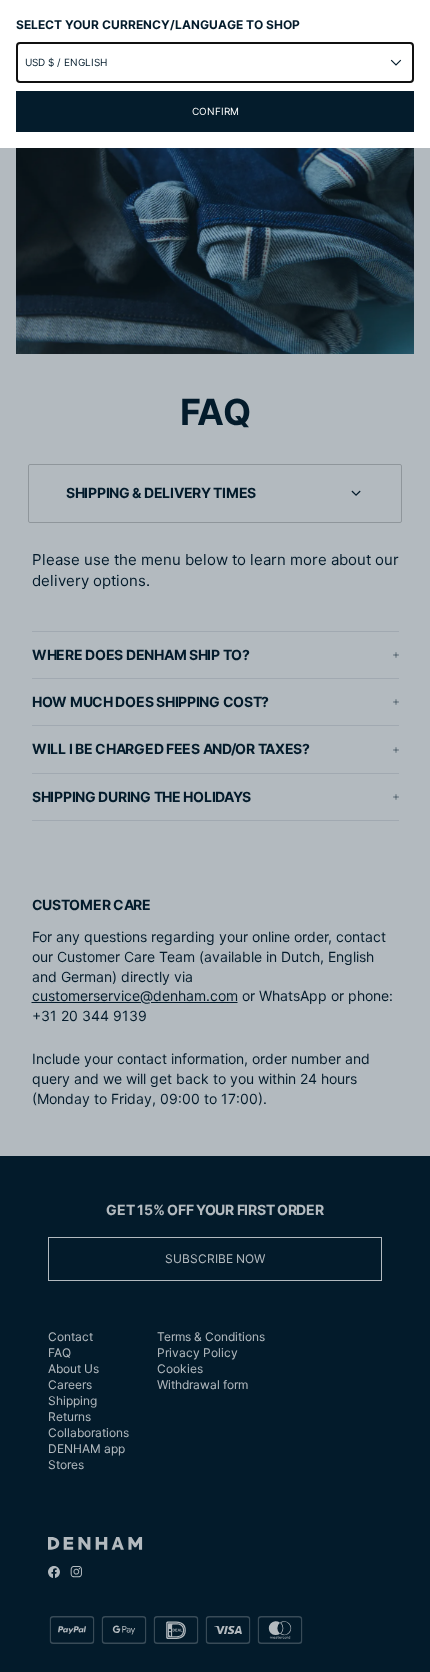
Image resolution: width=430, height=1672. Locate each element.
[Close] (215, 836)
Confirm (215, 111)
